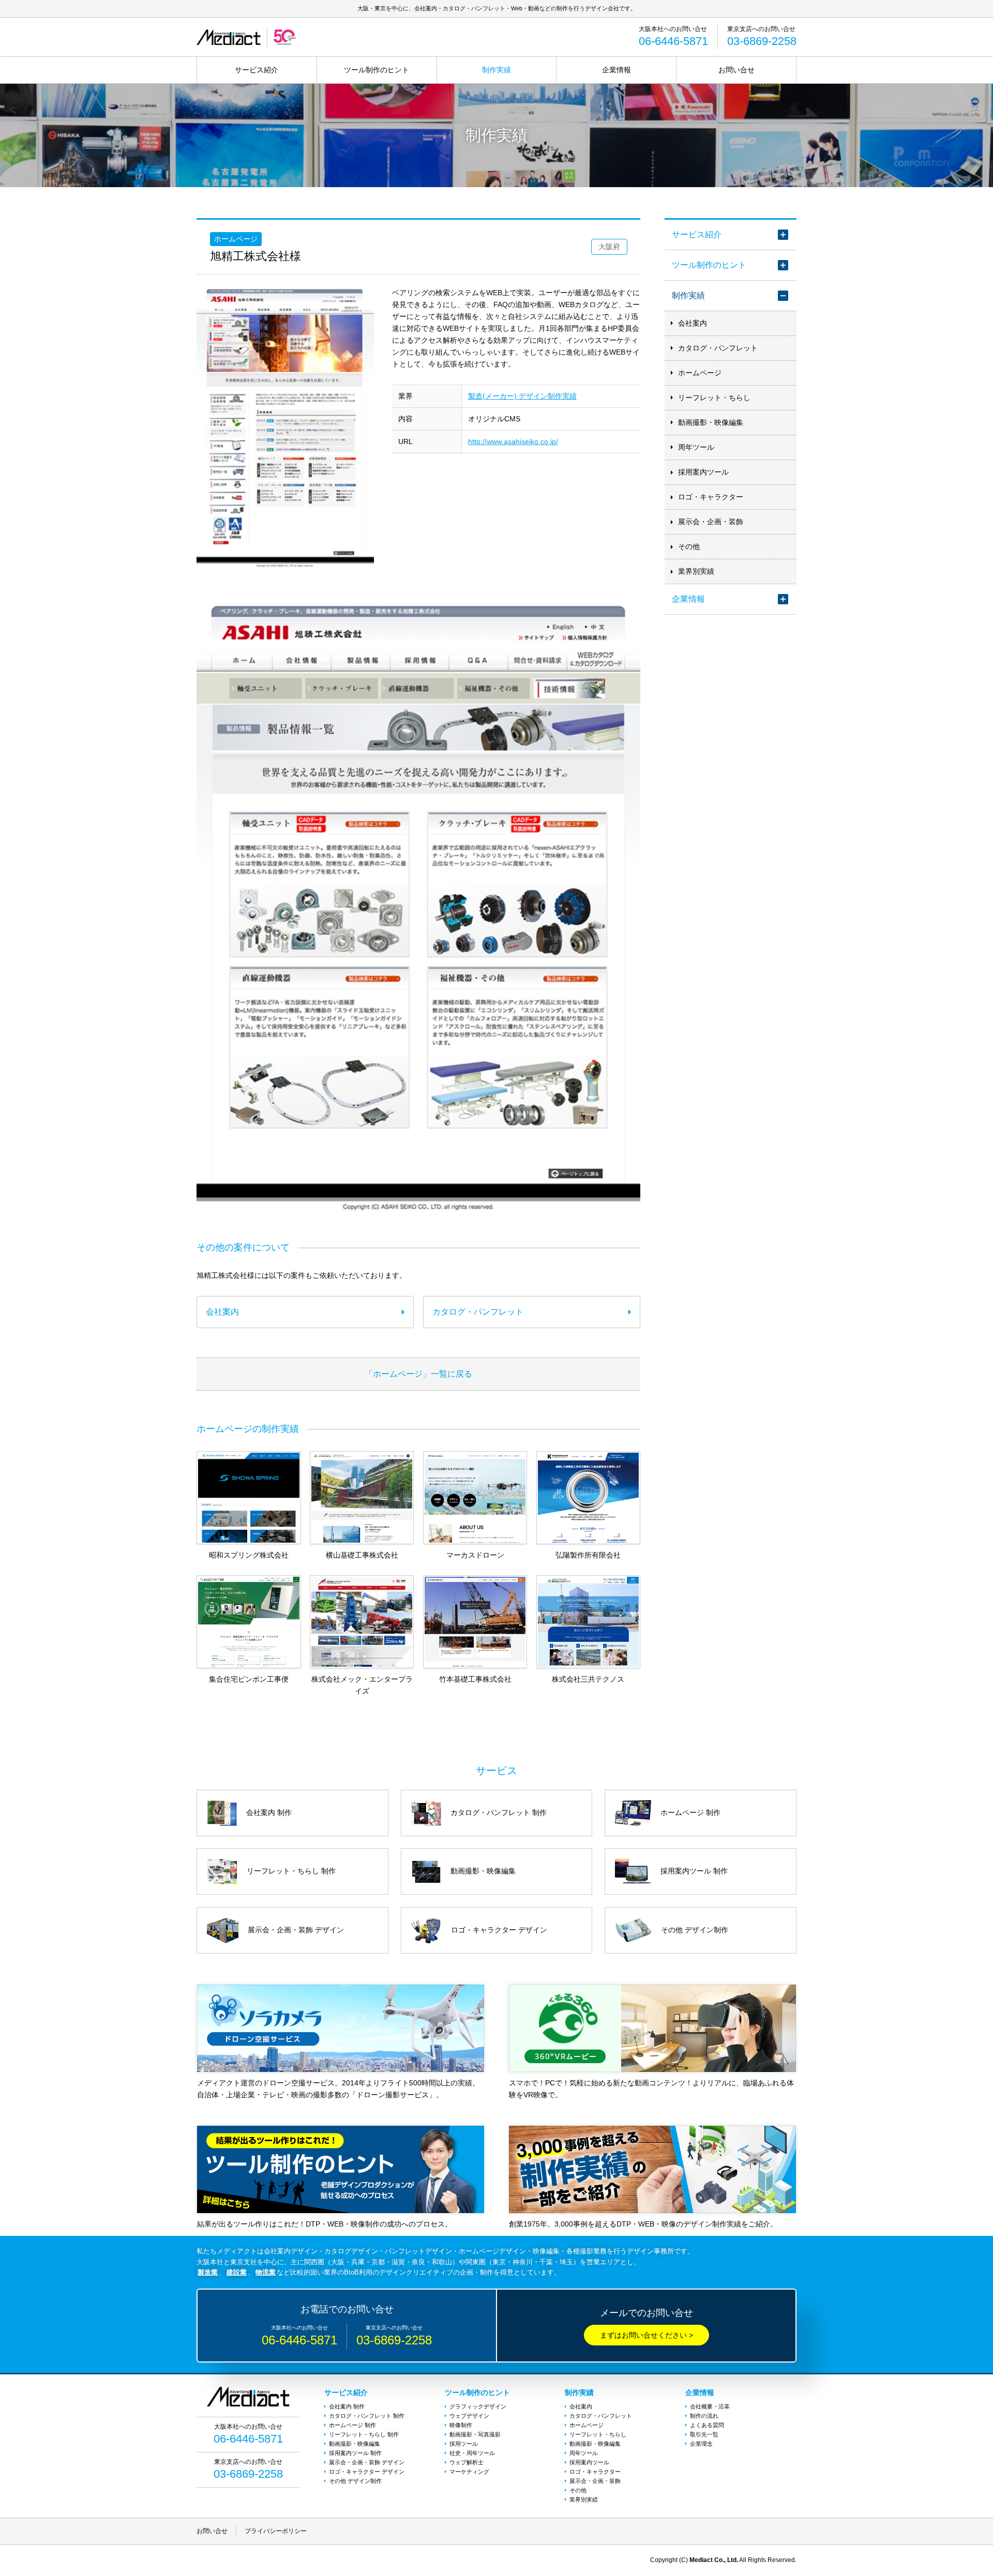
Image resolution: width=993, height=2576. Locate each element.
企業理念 (701, 2444)
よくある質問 (707, 2425)
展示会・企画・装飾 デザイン (367, 2462)
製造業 (208, 2272)
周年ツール (696, 447)
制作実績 (496, 70)
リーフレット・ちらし (714, 398)
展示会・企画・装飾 (711, 522)
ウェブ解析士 (467, 2462)
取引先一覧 (704, 2434)
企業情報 (616, 70)
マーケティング (469, 2472)
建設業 (237, 2272)
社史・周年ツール (472, 2453)
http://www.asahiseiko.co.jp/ (513, 441)
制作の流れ (704, 2416)
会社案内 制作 (347, 2406)
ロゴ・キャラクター (711, 497)
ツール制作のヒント (377, 70)
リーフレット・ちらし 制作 (364, 2434)
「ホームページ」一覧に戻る (418, 1374)
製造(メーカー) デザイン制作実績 (522, 396)
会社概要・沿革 (710, 2406)
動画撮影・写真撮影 (475, 2434)
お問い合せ (736, 70)
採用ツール (464, 2444)
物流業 (266, 2272)
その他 (689, 546)
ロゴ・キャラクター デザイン (367, 2472)
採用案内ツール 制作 (355, 2453)
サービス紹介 (257, 70)
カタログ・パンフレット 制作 (367, 2416)
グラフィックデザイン (478, 2406)
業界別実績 (696, 571)
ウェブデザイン (469, 2416)
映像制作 (461, 2425)
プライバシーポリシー (276, 2531)
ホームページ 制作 (352, 2425)
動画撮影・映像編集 (711, 422)
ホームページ (700, 373)
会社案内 (693, 323)
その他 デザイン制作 (355, 2481)
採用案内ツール (703, 472)
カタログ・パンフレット (718, 348)
